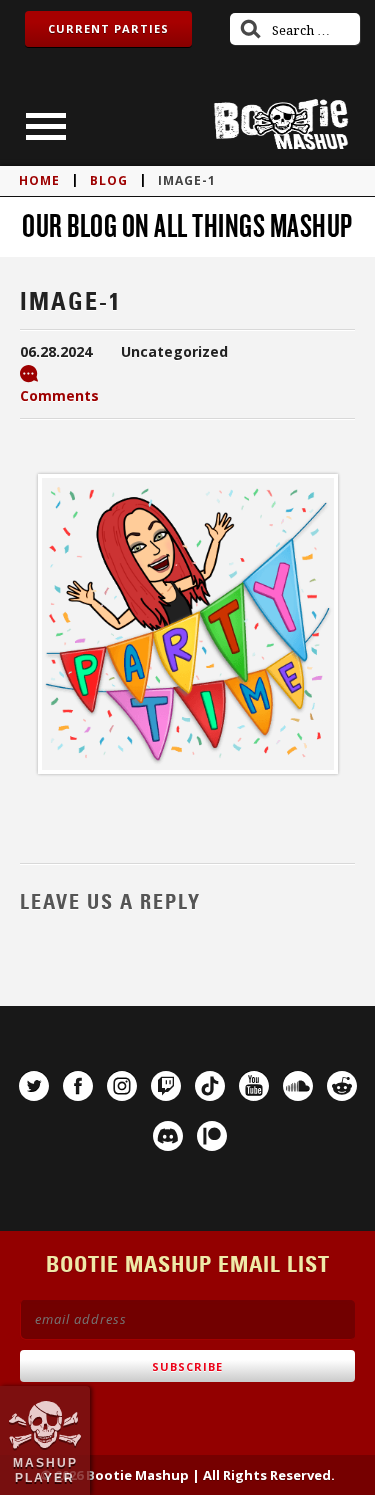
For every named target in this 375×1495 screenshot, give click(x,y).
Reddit (342, 1086)
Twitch (166, 1086)
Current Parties (108, 28)
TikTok (210, 1086)
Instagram (122, 1086)
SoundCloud (298, 1086)
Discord (168, 1136)
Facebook (78, 1086)
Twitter (34, 1086)
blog (109, 180)
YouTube (254, 1086)
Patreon (212, 1136)
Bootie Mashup (281, 124)
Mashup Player (45, 1470)
